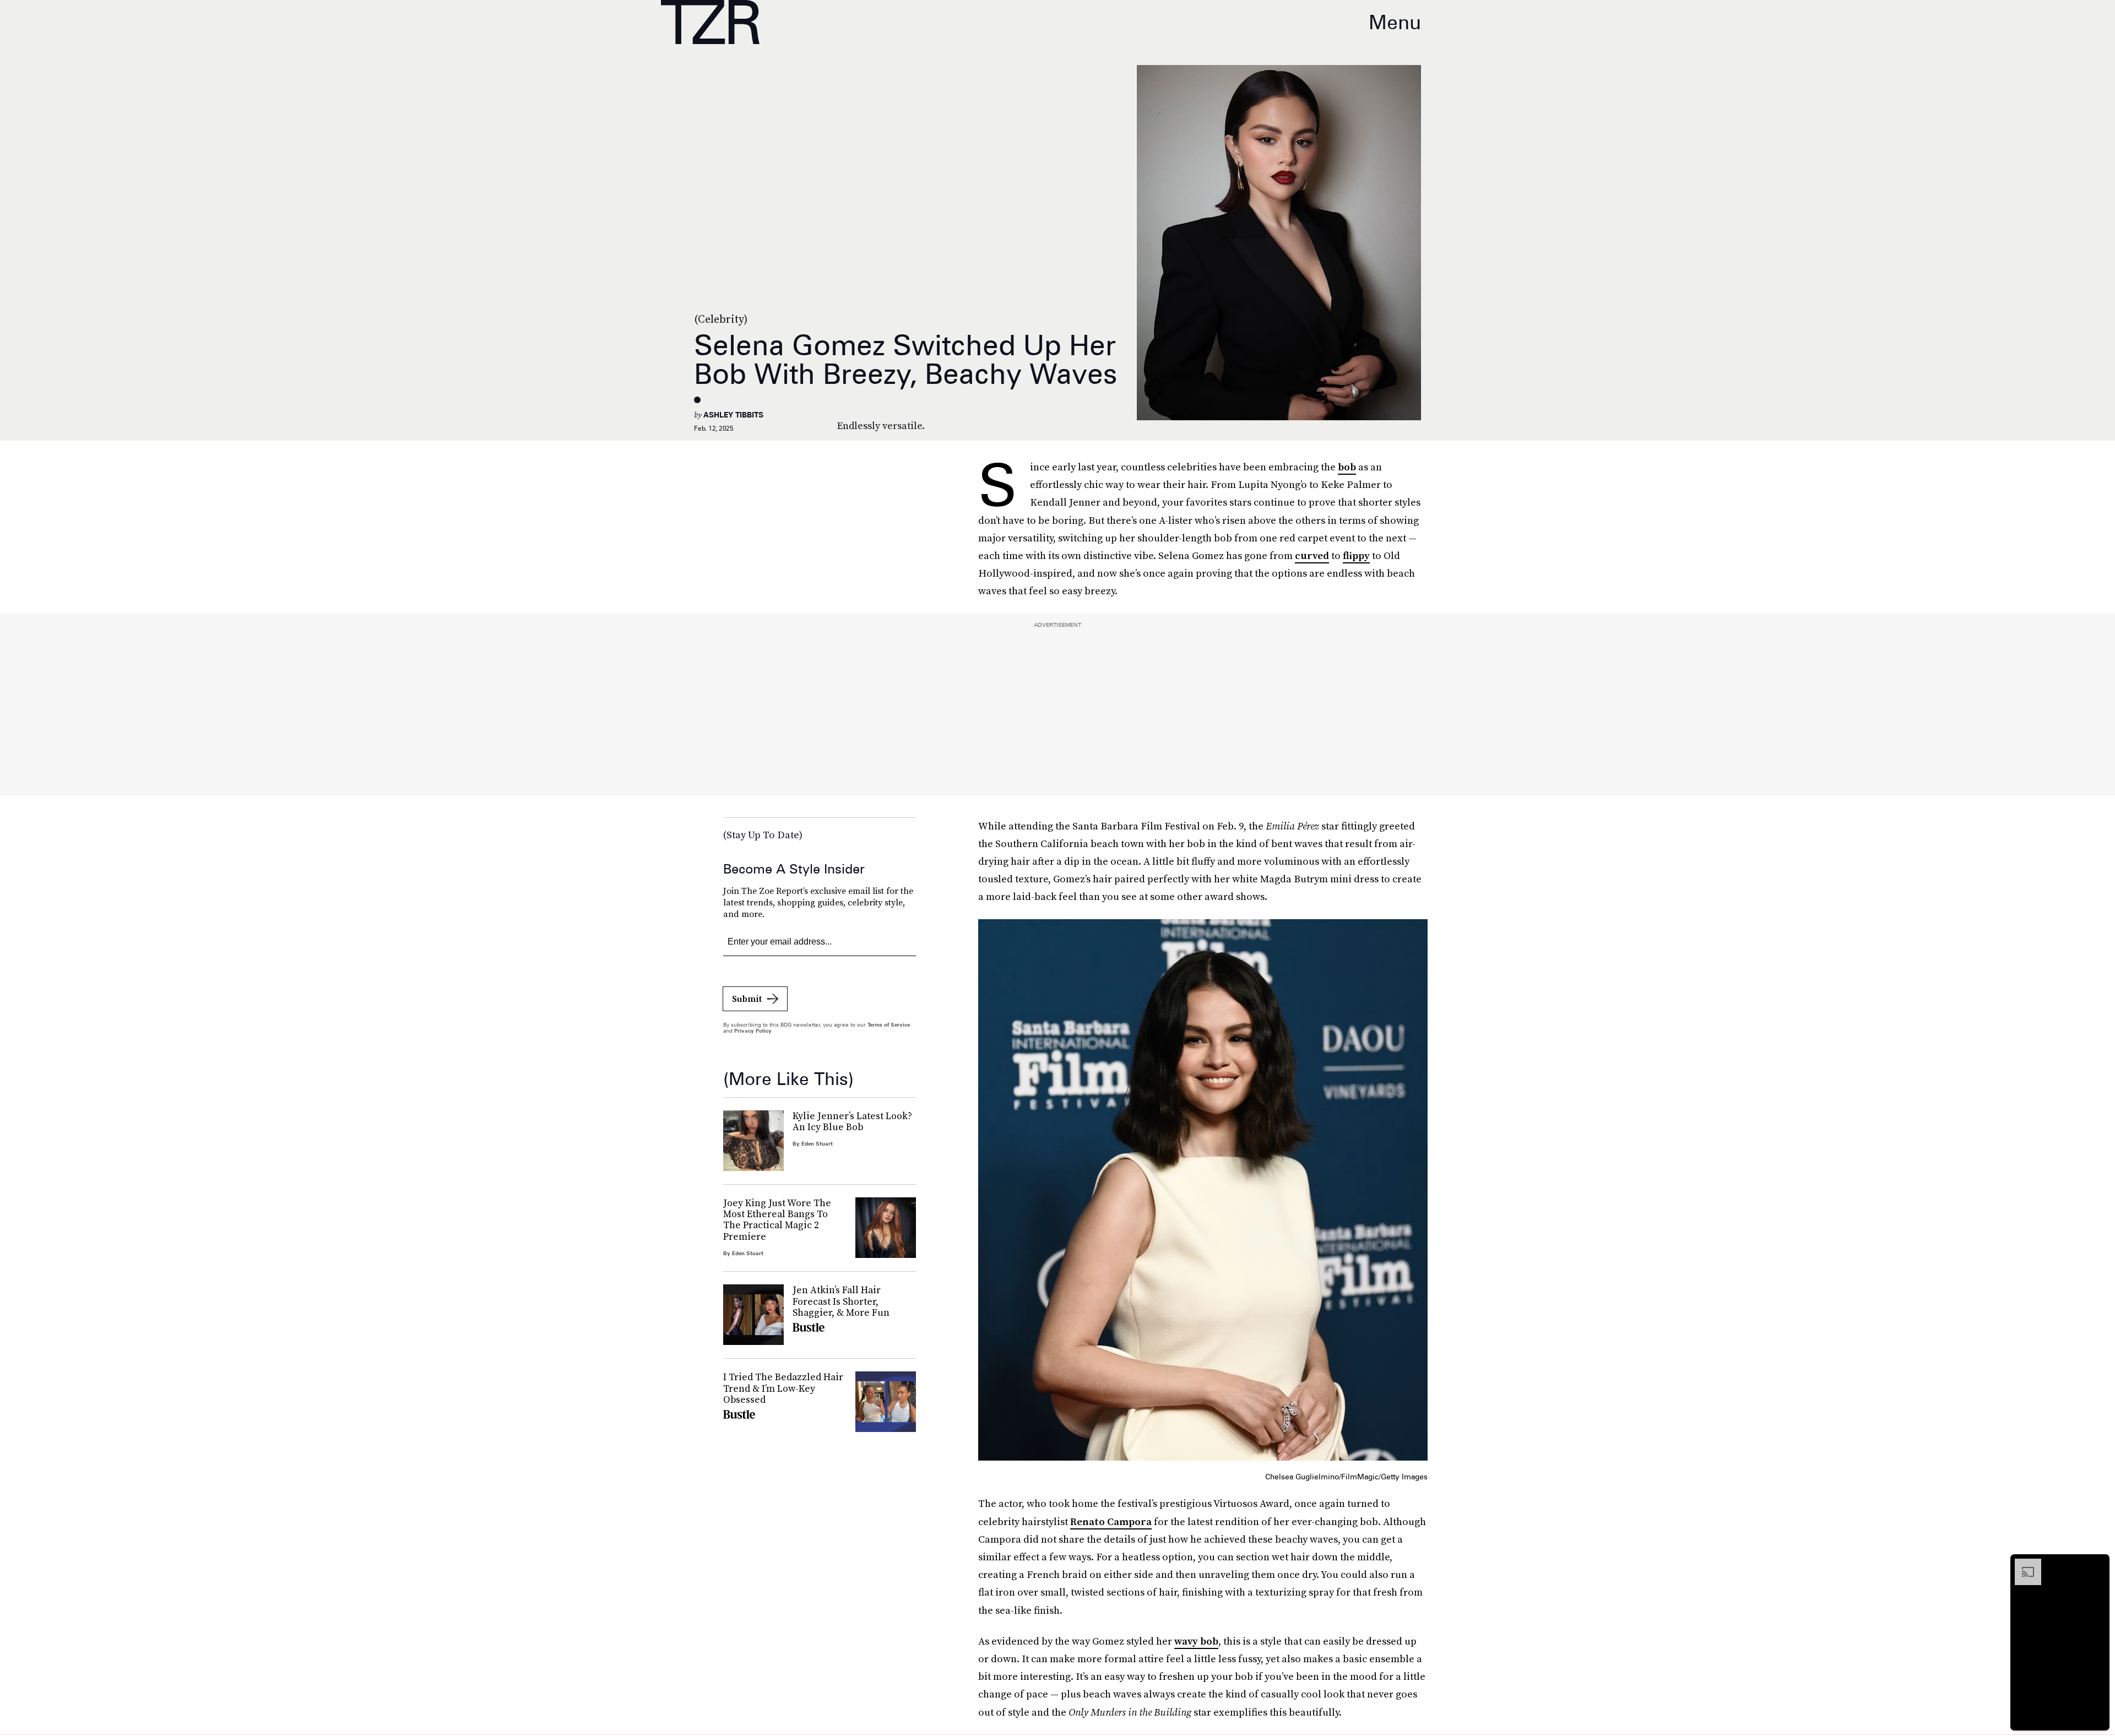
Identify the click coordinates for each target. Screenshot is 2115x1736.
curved (1312, 555)
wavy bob (1196, 1641)
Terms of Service (889, 1024)
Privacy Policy (753, 1030)
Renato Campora (1111, 1521)
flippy (1356, 555)
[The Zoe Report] (710, 22)
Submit (747, 999)
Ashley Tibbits (733, 415)
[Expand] (2022, 1564)
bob (1347, 467)
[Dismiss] (2097, 1564)
